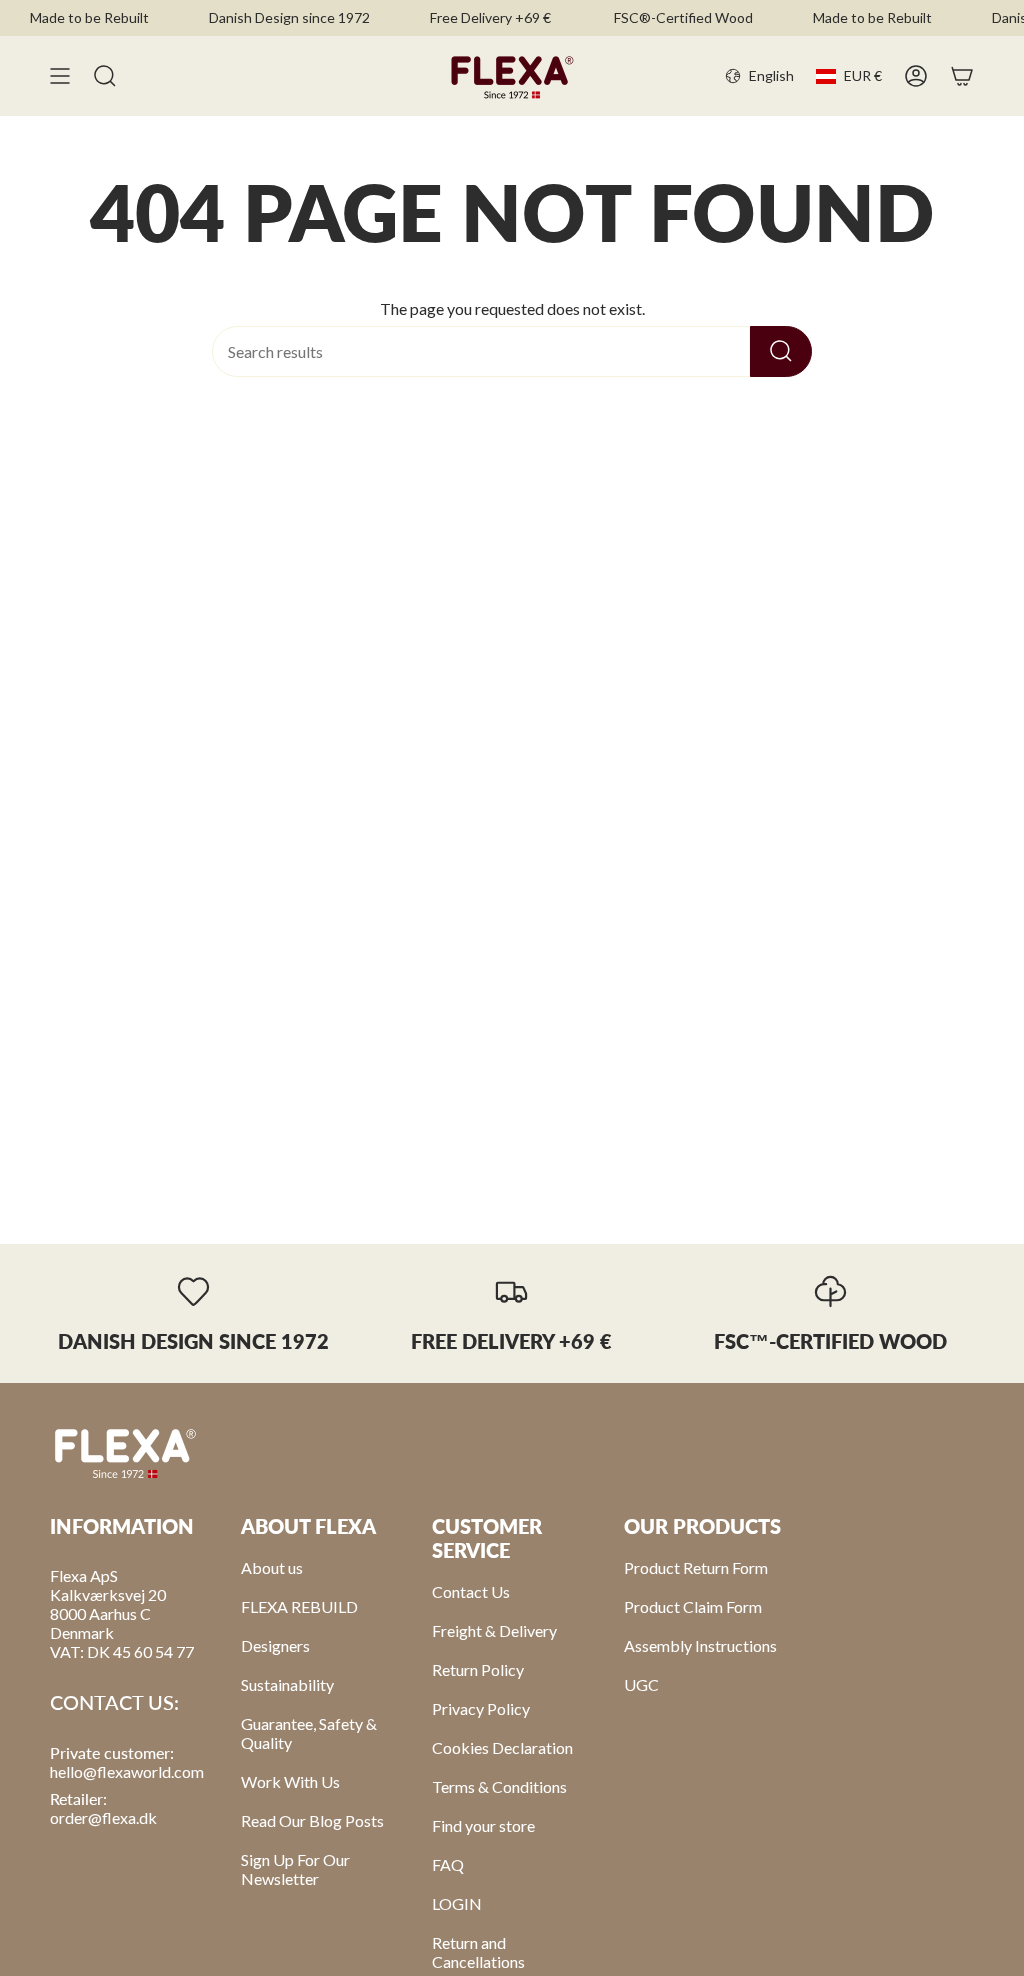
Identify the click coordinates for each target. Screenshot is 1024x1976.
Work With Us (290, 1781)
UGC (641, 1684)
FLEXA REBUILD (299, 1606)
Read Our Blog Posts (312, 1820)
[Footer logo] (125, 1452)
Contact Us (471, 1591)
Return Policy (478, 1669)
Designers (275, 1645)
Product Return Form (696, 1567)
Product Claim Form (693, 1606)
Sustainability (287, 1684)
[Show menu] (60, 76)
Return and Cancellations (478, 1952)
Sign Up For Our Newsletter (295, 1869)
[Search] (781, 351)
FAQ (448, 1864)
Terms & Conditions (499, 1786)
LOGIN (457, 1903)
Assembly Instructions (700, 1645)
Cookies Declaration (502, 1747)
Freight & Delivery (494, 1630)
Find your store (483, 1825)
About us (272, 1567)
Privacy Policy (481, 1708)
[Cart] (962, 76)
